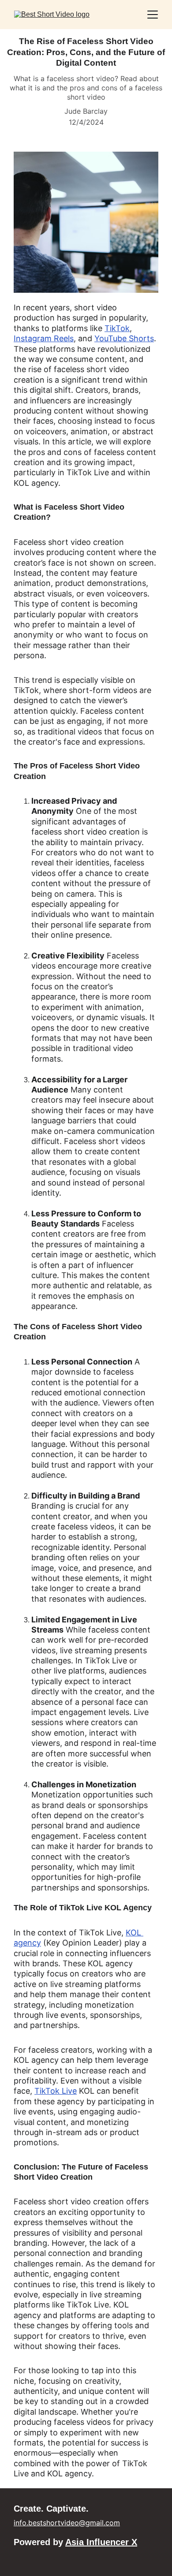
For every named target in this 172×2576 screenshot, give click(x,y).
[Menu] (153, 15)
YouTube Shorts (124, 338)
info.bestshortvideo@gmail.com (67, 2523)
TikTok (117, 328)
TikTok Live (56, 2091)
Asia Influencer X (101, 2542)
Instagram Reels (44, 338)
